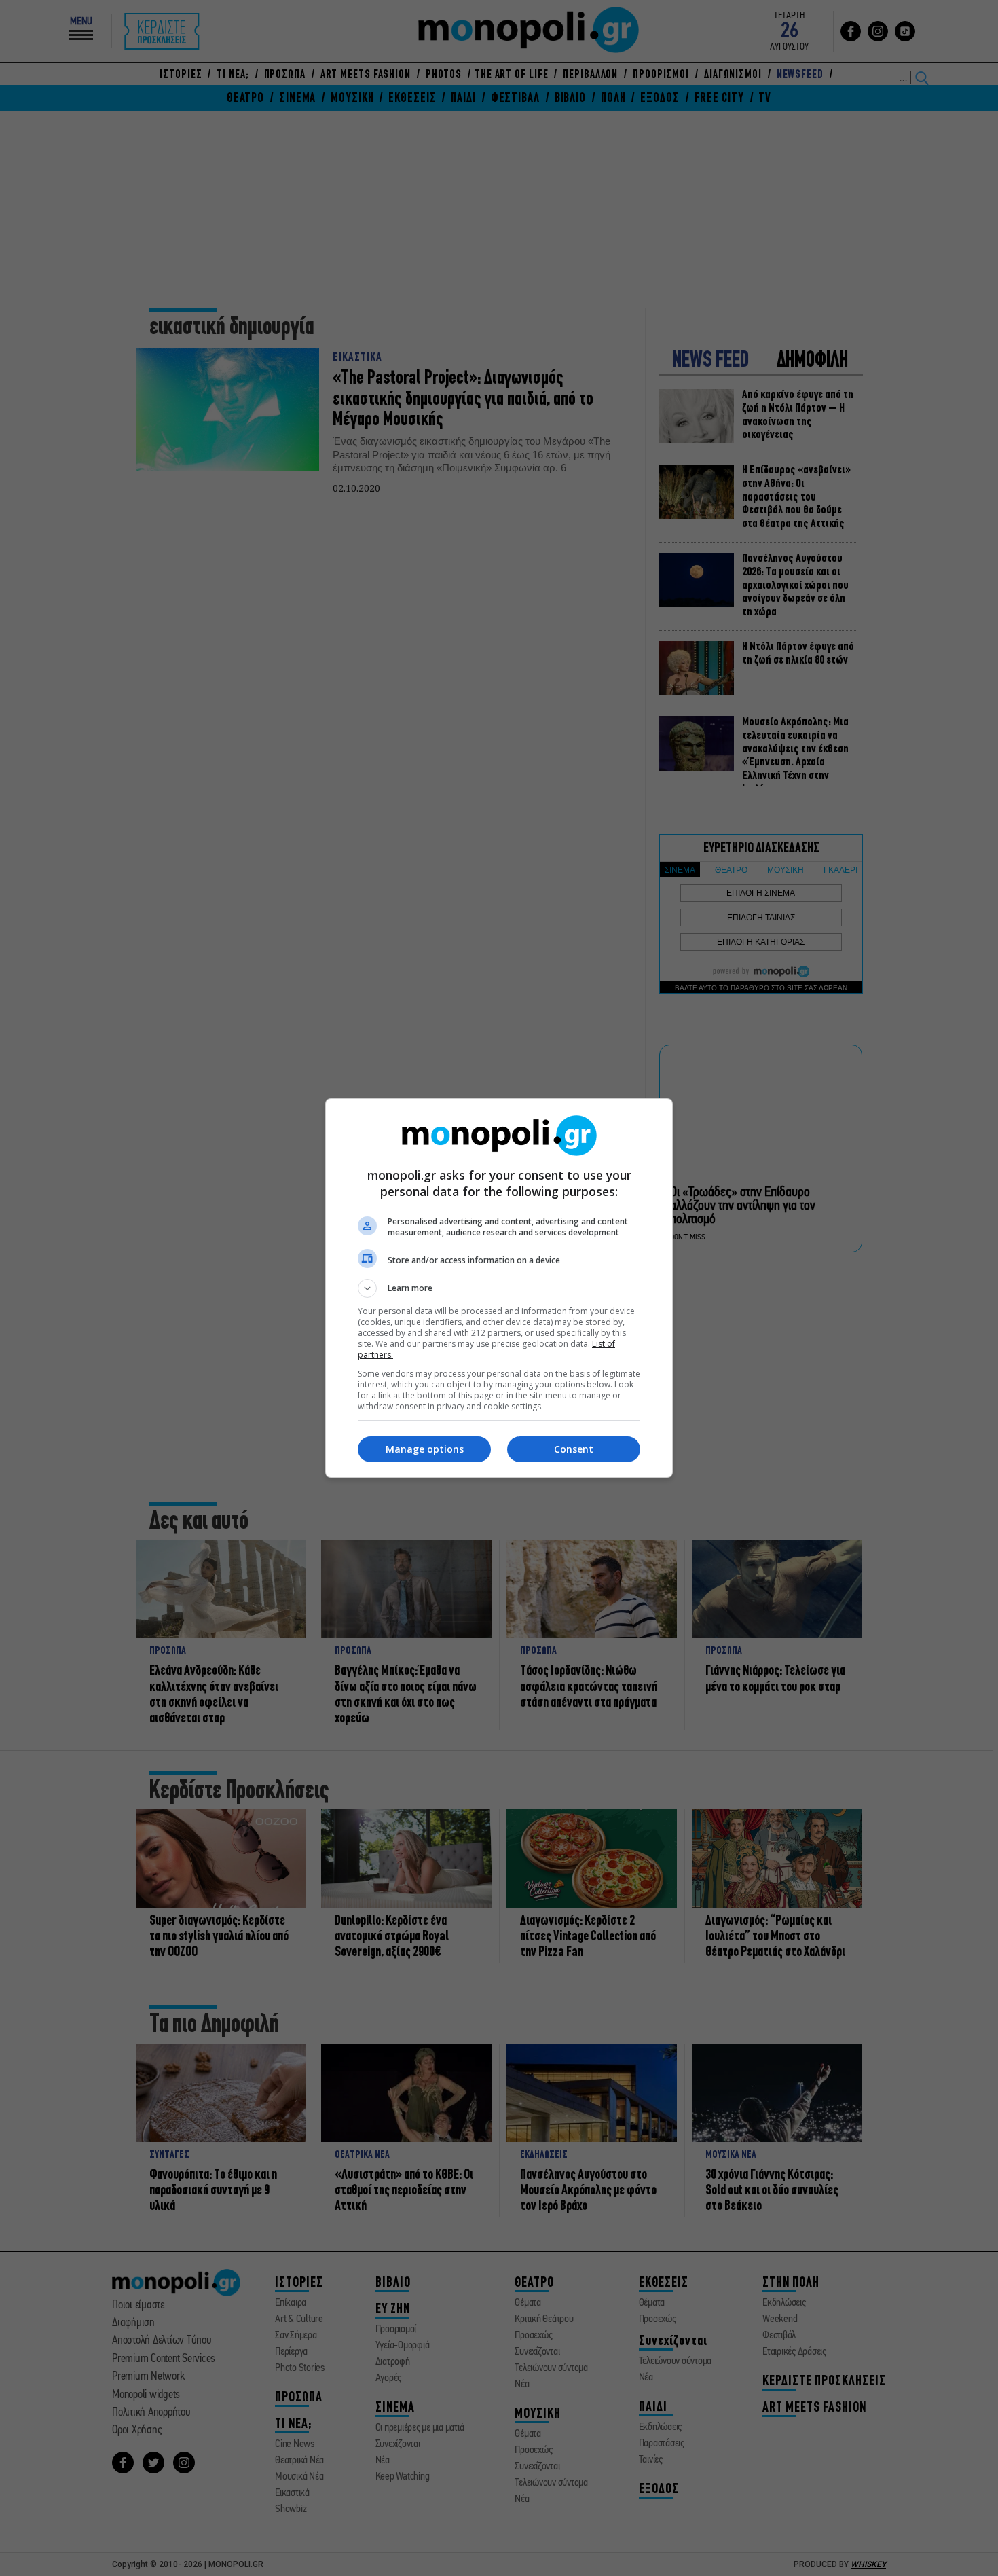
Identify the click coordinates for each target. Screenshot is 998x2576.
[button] (499, 1288)
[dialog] (499, 1288)
